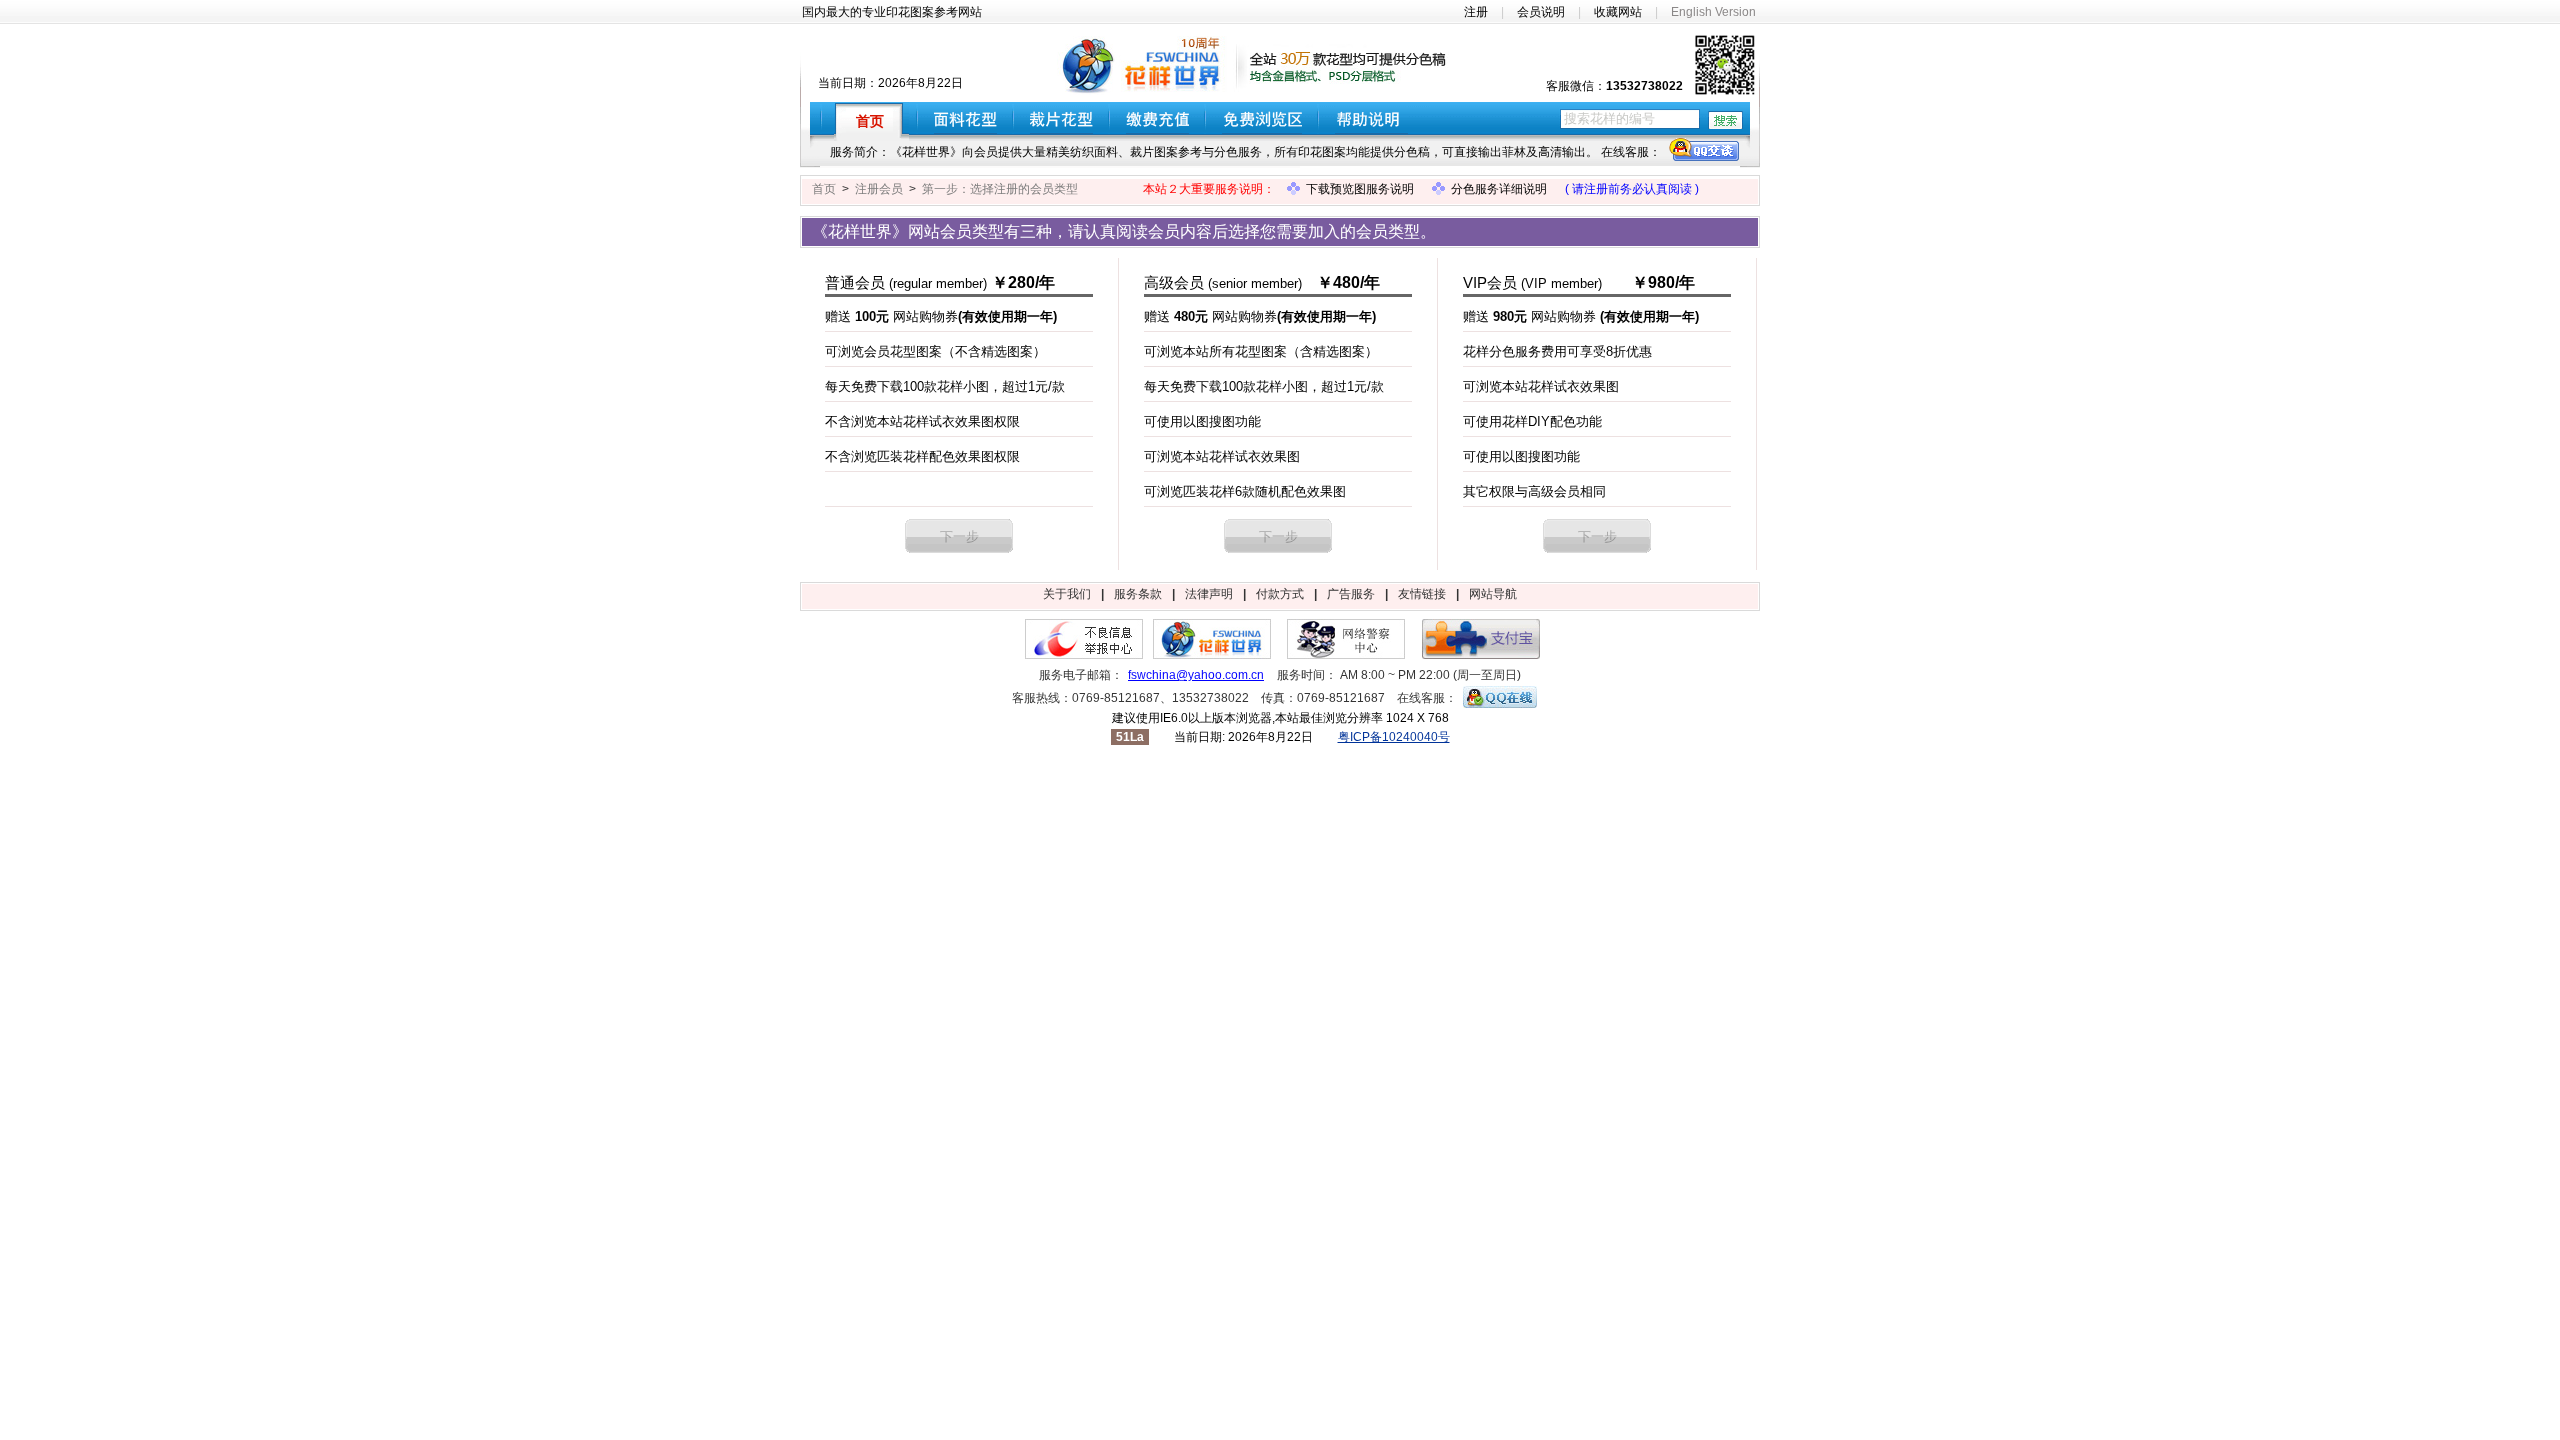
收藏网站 (1618, 12)
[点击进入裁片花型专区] (1061, 118)
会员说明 (1541, 12)
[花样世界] (1212, 655)
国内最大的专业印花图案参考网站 (892, 12)
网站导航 (1493, 594)
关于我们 (1067, 594)
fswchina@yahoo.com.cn (1196, 675)
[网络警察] (1346, 655)
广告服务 (1351, 594)
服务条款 (1138, 594)
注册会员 (879, 189)
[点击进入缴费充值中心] (1157, 118)
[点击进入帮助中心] (1375, 118)
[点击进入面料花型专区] (965, 118)
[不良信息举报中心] (1084, 655)
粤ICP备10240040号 (1394, 737)
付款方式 (1280, 594)
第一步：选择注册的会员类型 (1000, 189)
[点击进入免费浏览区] (1262, 118)
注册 (1476, 12)
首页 (824, 189)
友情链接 (1422, 594)
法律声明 (1209, 594)
